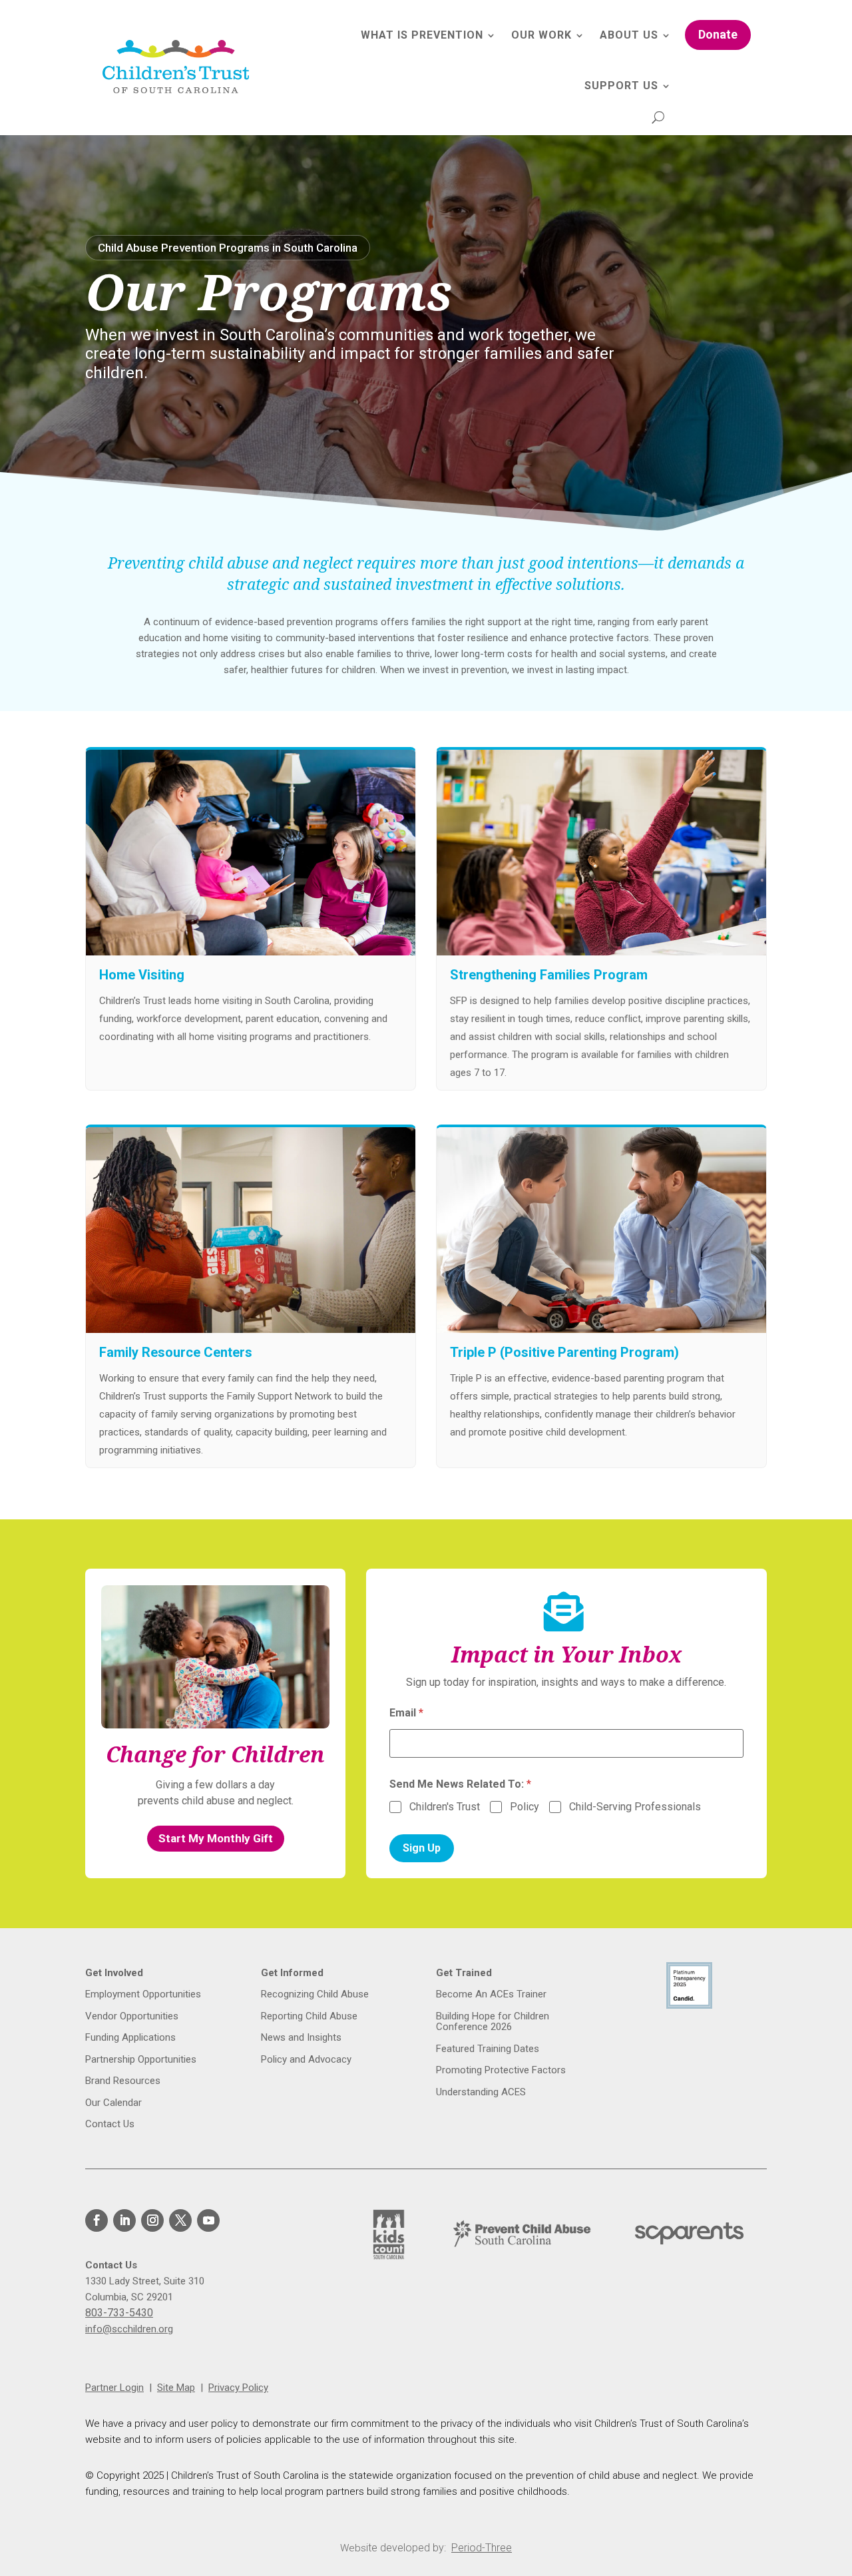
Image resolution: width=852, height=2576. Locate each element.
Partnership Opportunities (141, 2060)
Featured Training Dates (488, 2049)
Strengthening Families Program (549, 975)
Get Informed (292, 1973)
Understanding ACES (481, 2092)
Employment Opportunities (143, 1994)
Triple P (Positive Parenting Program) (564, 1352)
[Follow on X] (180, 2220)
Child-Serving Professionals (635, 1807)
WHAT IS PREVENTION (422, 35)
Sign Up (422, 1848)
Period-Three (482, 2548)
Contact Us (110, 2124)
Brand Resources (123, 2081)
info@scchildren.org (129, 2329)
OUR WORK (541, 35)
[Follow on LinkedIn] (124, 2220)
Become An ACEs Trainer (491, 1994)
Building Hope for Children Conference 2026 (493, 2022)
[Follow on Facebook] (97, 2220)
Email (406, 1713)
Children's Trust (445, 1807)
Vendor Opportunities (132, 2016)
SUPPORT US (621, 86)
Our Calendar (113, 2103)
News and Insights (301, 2038)
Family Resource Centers (176, 1352)
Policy (525, 1807)
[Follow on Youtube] (208, 2220)
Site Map (176, 2388)
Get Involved (114, 1973)
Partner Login (114, 2388)
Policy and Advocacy (306, 2060)
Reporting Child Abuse (309, 2016)
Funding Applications (130, 2038)
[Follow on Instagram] (152, 2220)
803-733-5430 (119, 2313)
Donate (718, 34)
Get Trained (464, 1973)
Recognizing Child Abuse (315, 1994)
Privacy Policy (238, 2388)
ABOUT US (629, 35)
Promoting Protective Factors (502, 2070)
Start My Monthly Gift (216, 1838)
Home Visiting (142, 975)
